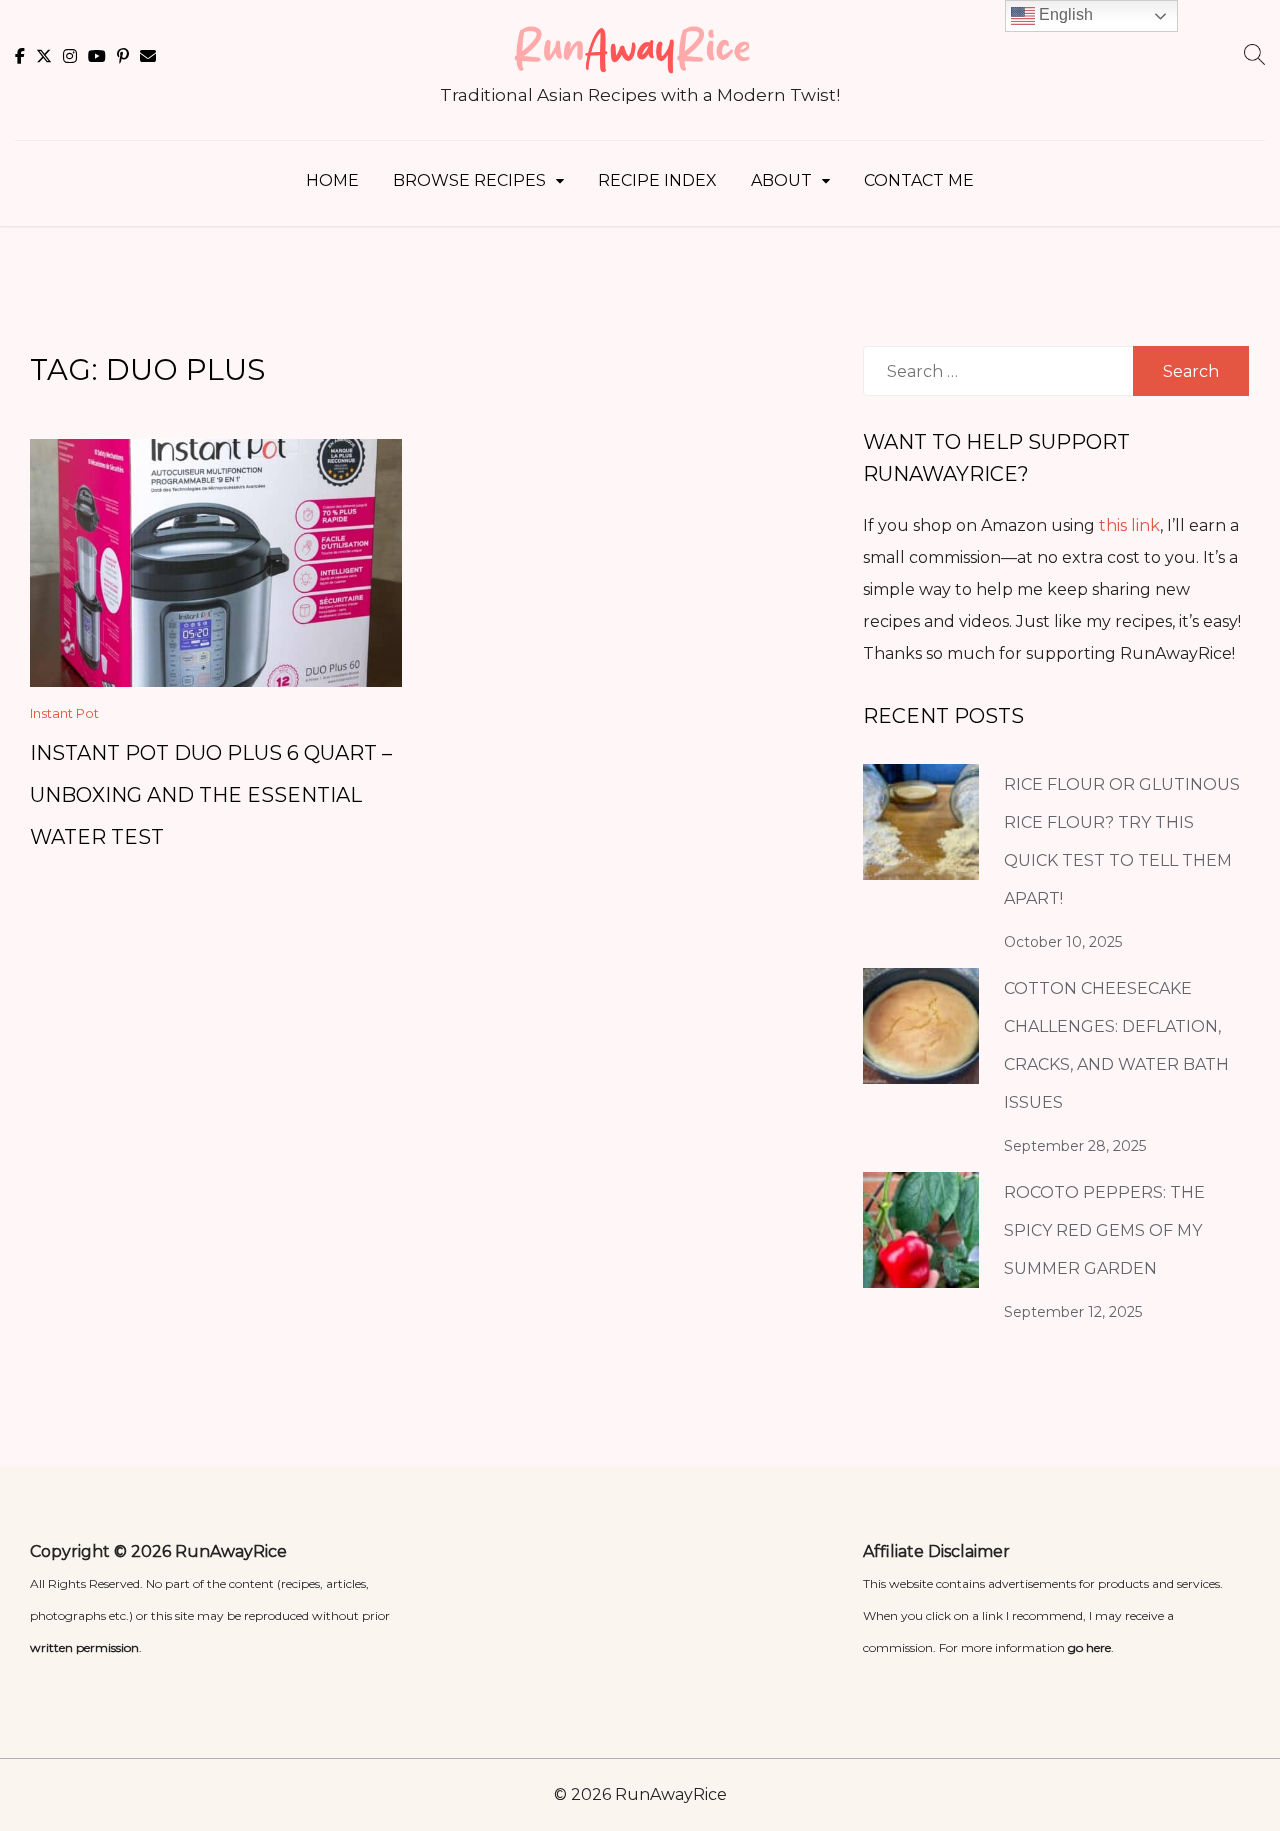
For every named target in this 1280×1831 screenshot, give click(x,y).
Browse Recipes (469, 180)
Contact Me (919, 180)
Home (332, 180)
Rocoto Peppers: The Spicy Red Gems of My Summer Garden (1104, 1230)
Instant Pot (64, 713)
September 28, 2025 (1075, 1146)
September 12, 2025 (1073, 1312)
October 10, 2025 (1063, 942)
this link (1129, 525)
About (781, 180)
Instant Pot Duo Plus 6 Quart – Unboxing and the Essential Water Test (211, 795)
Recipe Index (657, 180)
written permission (84, 1647)
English (1064, 14)
